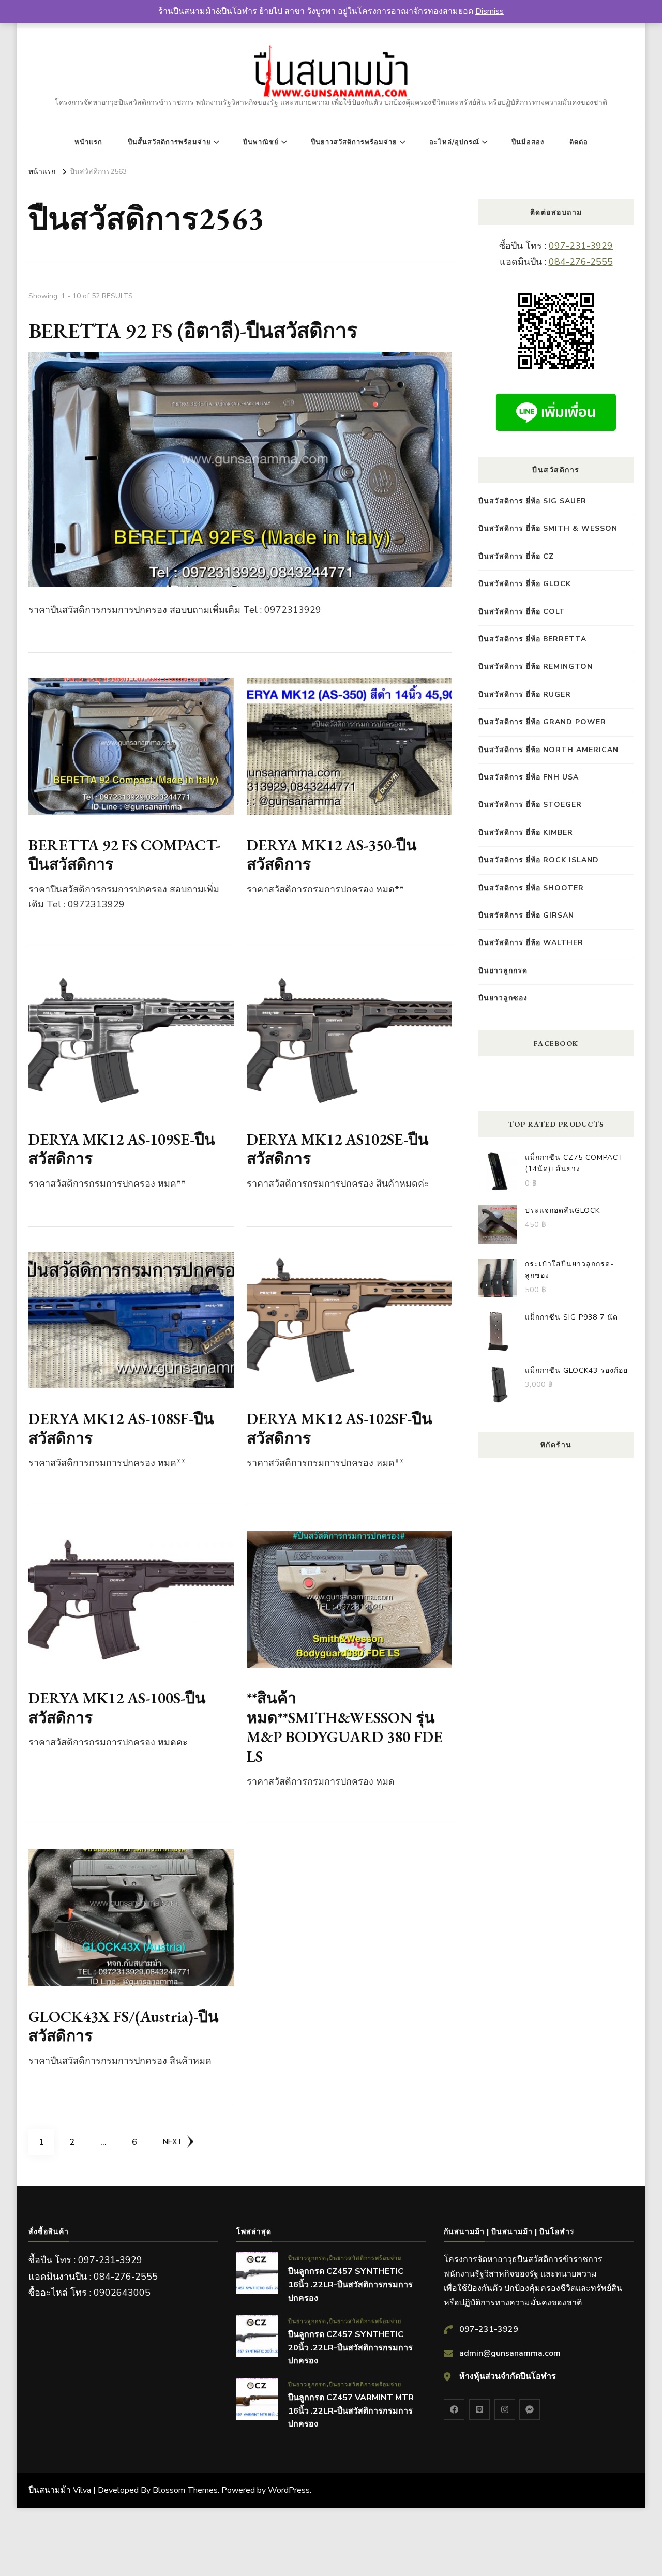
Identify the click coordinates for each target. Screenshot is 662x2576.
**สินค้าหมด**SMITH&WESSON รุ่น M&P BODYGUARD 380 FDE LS (345, 1727)
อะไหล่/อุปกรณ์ (454, 142)
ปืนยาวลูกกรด (503, 971)
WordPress (289, 2490)
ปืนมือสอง (528, 142)
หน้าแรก (88, 142)
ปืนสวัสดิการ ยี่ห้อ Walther (531, 943)
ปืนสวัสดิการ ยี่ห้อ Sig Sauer (532, 501)
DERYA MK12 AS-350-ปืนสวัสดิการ (332, 855)
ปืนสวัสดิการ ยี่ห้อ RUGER (525, 694)
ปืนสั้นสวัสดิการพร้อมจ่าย (169, 142)
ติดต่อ (579, 142)
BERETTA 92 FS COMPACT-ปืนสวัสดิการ (124, 855)
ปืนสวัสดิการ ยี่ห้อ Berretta (532, 639)
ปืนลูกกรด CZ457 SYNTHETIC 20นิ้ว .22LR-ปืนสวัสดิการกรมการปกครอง (350, 2348)
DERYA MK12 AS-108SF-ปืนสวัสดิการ (121, 1428)
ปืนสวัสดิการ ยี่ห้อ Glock (525, 584)
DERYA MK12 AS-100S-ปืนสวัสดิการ (117, 1708)
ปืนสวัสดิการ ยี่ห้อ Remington (536, 667)
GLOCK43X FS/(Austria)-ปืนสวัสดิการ (124, 2026)
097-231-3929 (581, 246)
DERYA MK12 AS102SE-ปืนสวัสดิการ (338, 1149)
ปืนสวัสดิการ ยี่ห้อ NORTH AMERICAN (548, 750)
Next (172, 2142)
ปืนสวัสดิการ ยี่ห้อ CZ (516, 556)
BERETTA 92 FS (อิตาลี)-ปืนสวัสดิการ (193, 331)
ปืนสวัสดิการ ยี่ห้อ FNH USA (529, 777)
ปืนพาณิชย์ (261, 142)
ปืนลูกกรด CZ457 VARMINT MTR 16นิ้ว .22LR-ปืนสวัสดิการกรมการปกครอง (351, 2411)
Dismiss (490, 11)
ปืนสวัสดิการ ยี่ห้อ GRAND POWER (542, 722)
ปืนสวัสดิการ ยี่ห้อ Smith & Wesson (548, 528)
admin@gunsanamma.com (510, 2353)
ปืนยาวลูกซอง (503, 998)
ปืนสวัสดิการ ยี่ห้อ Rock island (539, 860)
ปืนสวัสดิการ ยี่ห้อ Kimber (526, 833)
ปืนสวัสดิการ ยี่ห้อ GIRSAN (526, 915)
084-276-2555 (581, 262)
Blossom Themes (185, 2490)
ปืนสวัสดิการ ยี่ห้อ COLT (522, 612)
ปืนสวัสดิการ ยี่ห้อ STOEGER (530, 805)
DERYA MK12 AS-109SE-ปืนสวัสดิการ (122, 1149)
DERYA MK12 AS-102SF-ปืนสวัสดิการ (340, 1428)
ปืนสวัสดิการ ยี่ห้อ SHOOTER (531, 888)
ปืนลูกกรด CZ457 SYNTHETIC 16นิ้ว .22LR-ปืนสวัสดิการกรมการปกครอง (350, 2285)
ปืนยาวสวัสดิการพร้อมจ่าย (354, 142)
